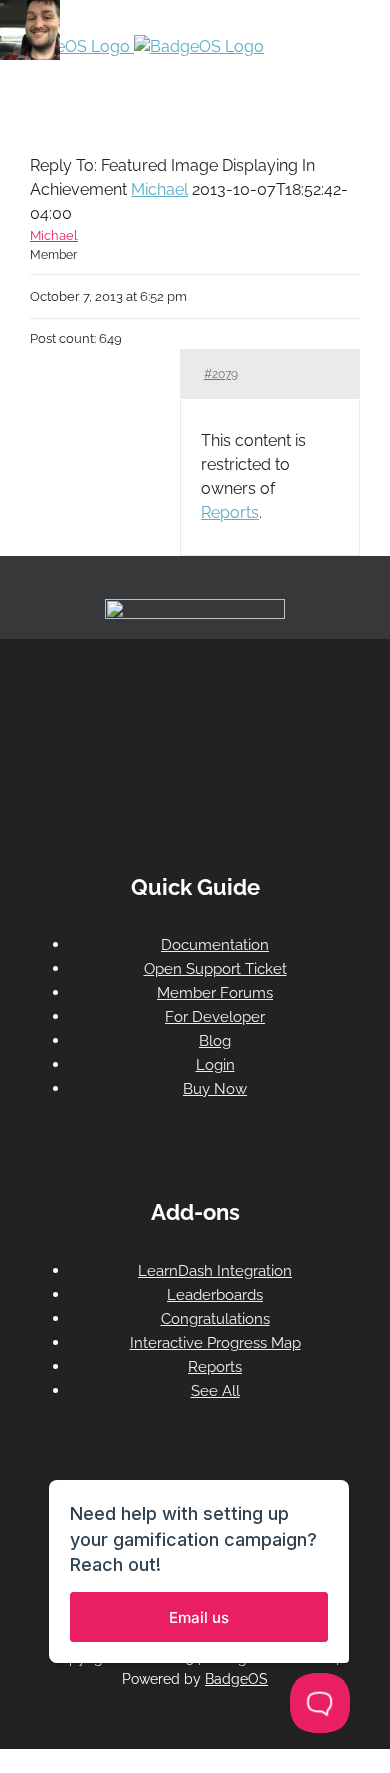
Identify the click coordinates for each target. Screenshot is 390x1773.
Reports (230, 512)
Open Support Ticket (215, 969)
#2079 (221, 374)
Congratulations (215, 1319)
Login (215, 1065)
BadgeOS (236, 1679)
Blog (215, 1041)
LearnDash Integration (215, 1271)
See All (215, 1391)
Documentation (215, 945)
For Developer (215, 1017)
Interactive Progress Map (215, 1343)
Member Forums (215, 993)
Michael (159, 189)
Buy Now (215, 1089)
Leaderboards (215, 1295)
